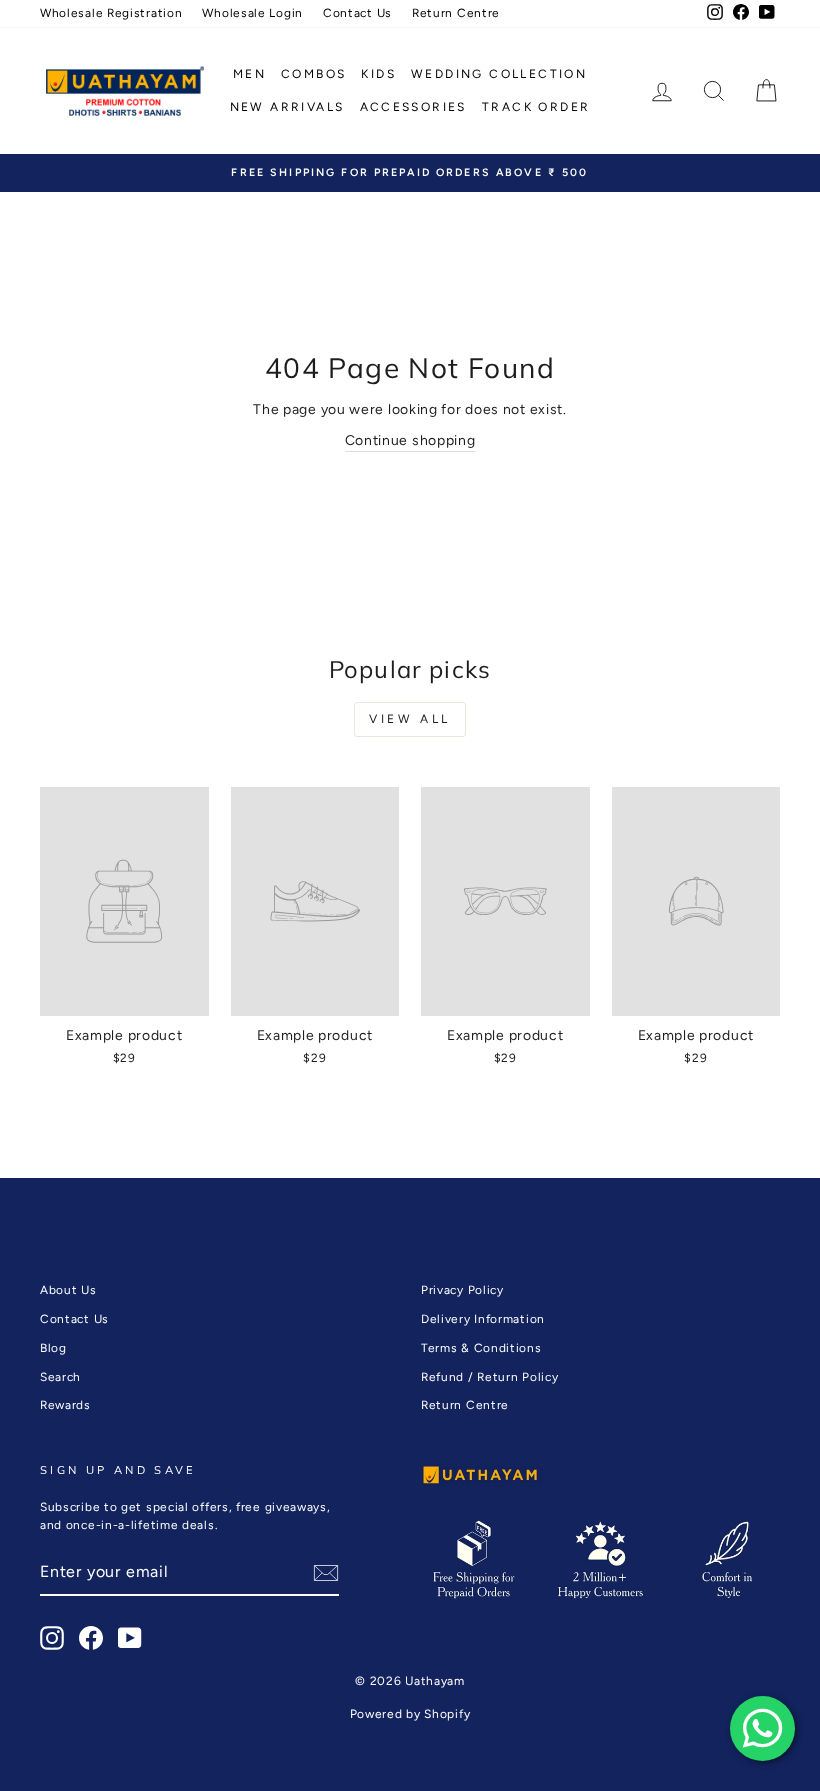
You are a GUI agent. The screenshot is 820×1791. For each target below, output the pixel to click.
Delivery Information (483, 1319)
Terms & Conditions (481, 1348)
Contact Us (357, 13)
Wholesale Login (252, 13)
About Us (68, 1290)
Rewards (65, 1405)
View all (410, 719)
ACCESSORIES (413, 107)
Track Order (536, 107)
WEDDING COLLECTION (499, 74)
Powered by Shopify (410, 1714)
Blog (53, 1348)
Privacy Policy (462, 1290)
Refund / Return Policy (489, 1377)
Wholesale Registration (111, 13)
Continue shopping (410, 440)
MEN (249, 74)
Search (60, 1377)
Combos (313, 74)
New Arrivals (287, 107)
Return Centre (456, 13)
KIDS (378, 74)
